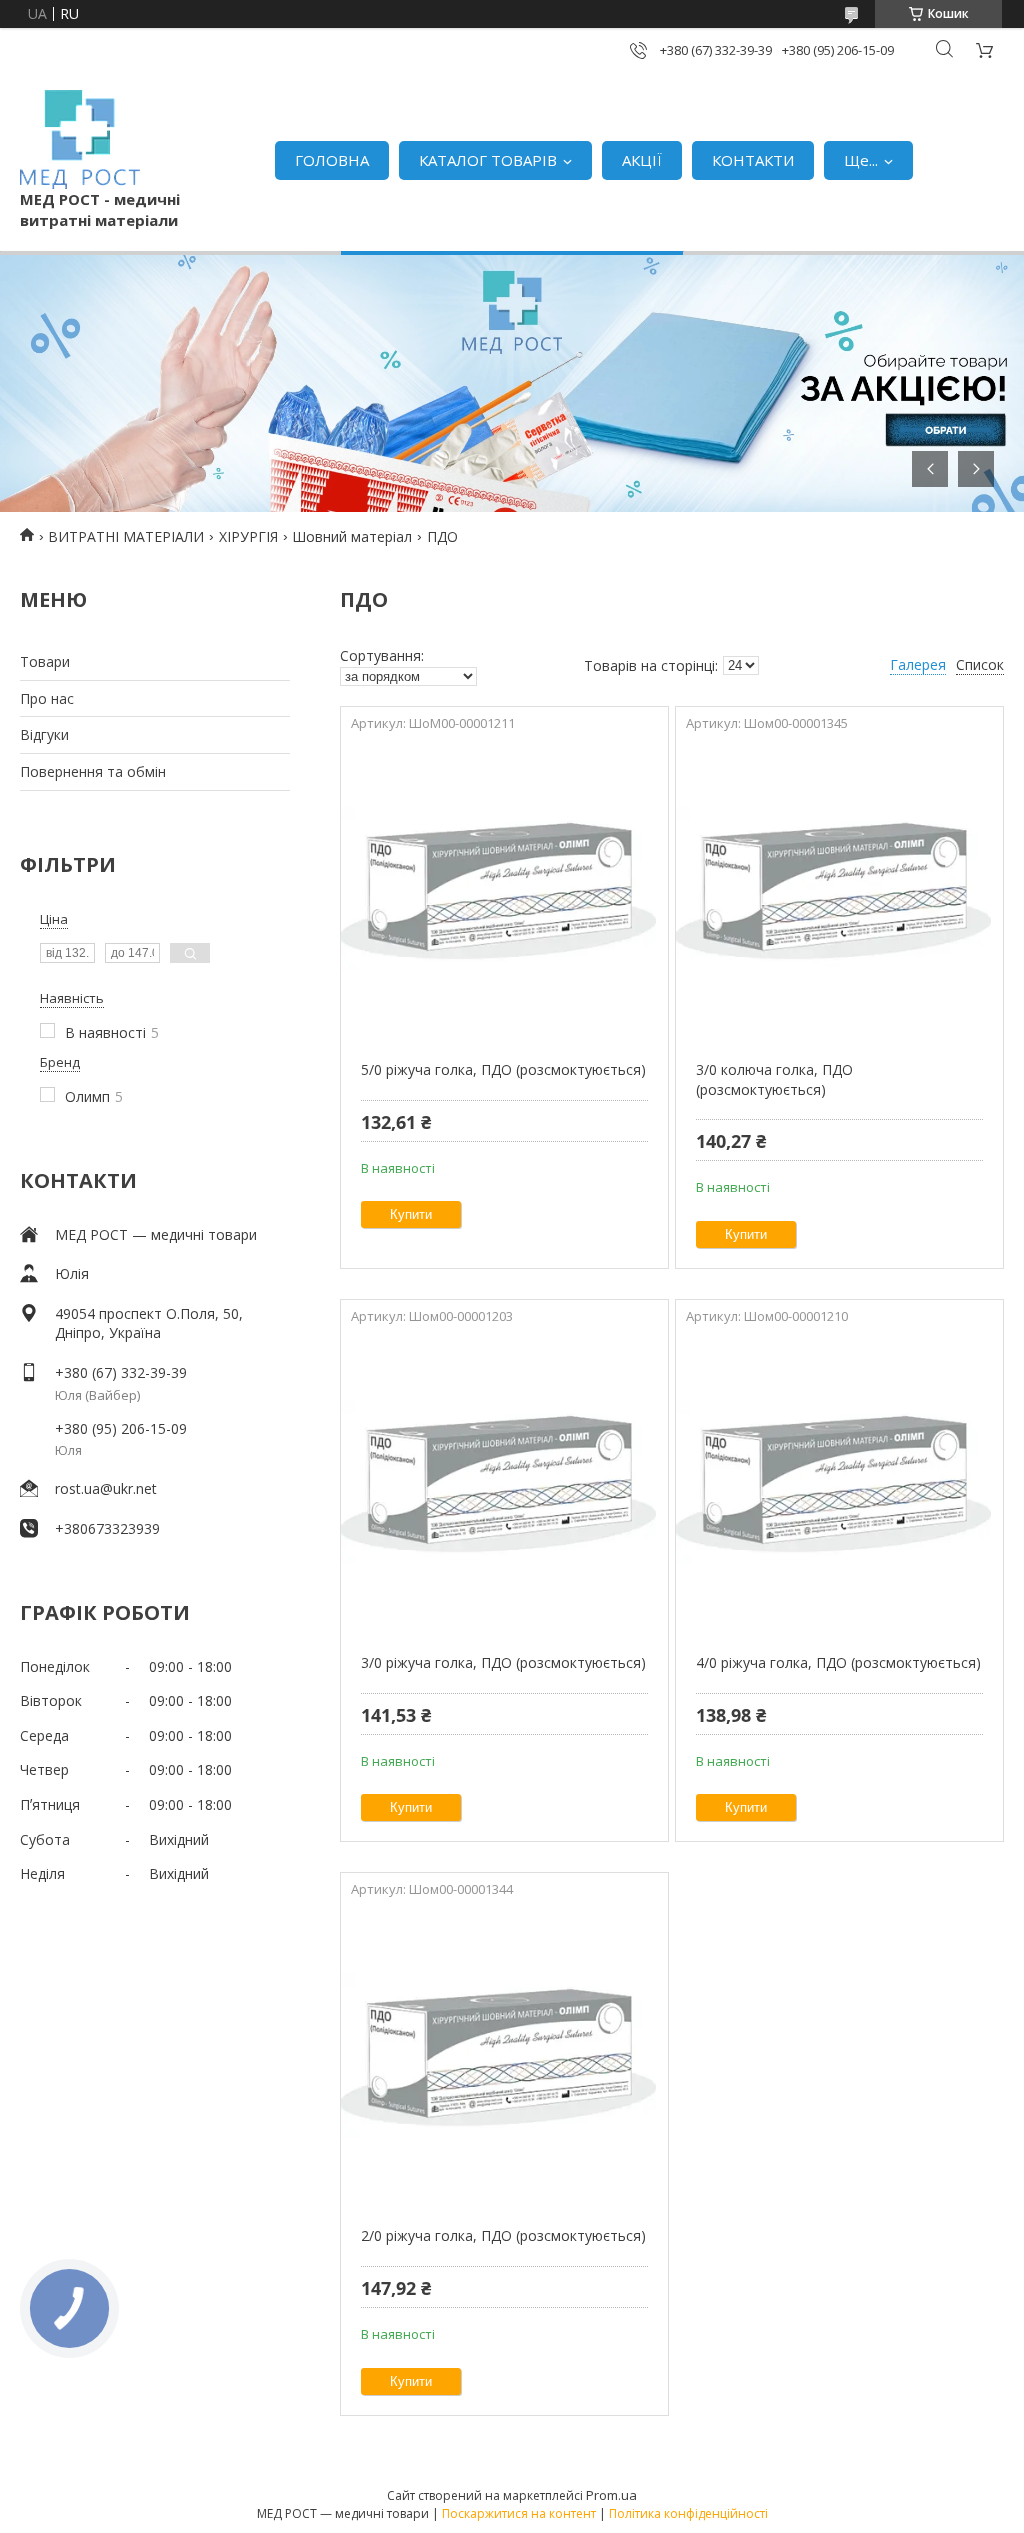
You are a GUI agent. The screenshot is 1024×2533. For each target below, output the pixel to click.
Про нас (47, 698)
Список (980, 664)
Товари (45, 661)
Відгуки (44, 734)
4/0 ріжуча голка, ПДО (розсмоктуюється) (838, 1662)
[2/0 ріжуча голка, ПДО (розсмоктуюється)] (504, 2056)
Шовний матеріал (352, 536)
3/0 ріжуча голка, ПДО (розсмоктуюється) (503, 1662)
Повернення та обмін (93, 771)
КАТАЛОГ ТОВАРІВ (488, 160)
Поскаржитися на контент (519, 2513)
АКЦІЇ (642, 160)
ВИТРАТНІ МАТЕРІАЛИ (126, 536)
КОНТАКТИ (753, 160)
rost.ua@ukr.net (106, 1488)
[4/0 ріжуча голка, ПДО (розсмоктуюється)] (839, 1483)
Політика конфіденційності (688, 2513)
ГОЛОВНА (332, 160)
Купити (411, 1214)
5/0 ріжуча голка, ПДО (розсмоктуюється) (503, 1069)
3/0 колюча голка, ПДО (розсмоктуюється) (774, 1079)
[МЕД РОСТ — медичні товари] (80, 139)
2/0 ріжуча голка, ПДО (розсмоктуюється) (503, 2235)
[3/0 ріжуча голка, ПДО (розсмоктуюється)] (504, 1483)
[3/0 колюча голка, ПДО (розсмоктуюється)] (839, 890)
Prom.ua (611, 2495)
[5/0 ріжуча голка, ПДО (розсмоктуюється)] (504, 890)
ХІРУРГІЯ (248, 536)
